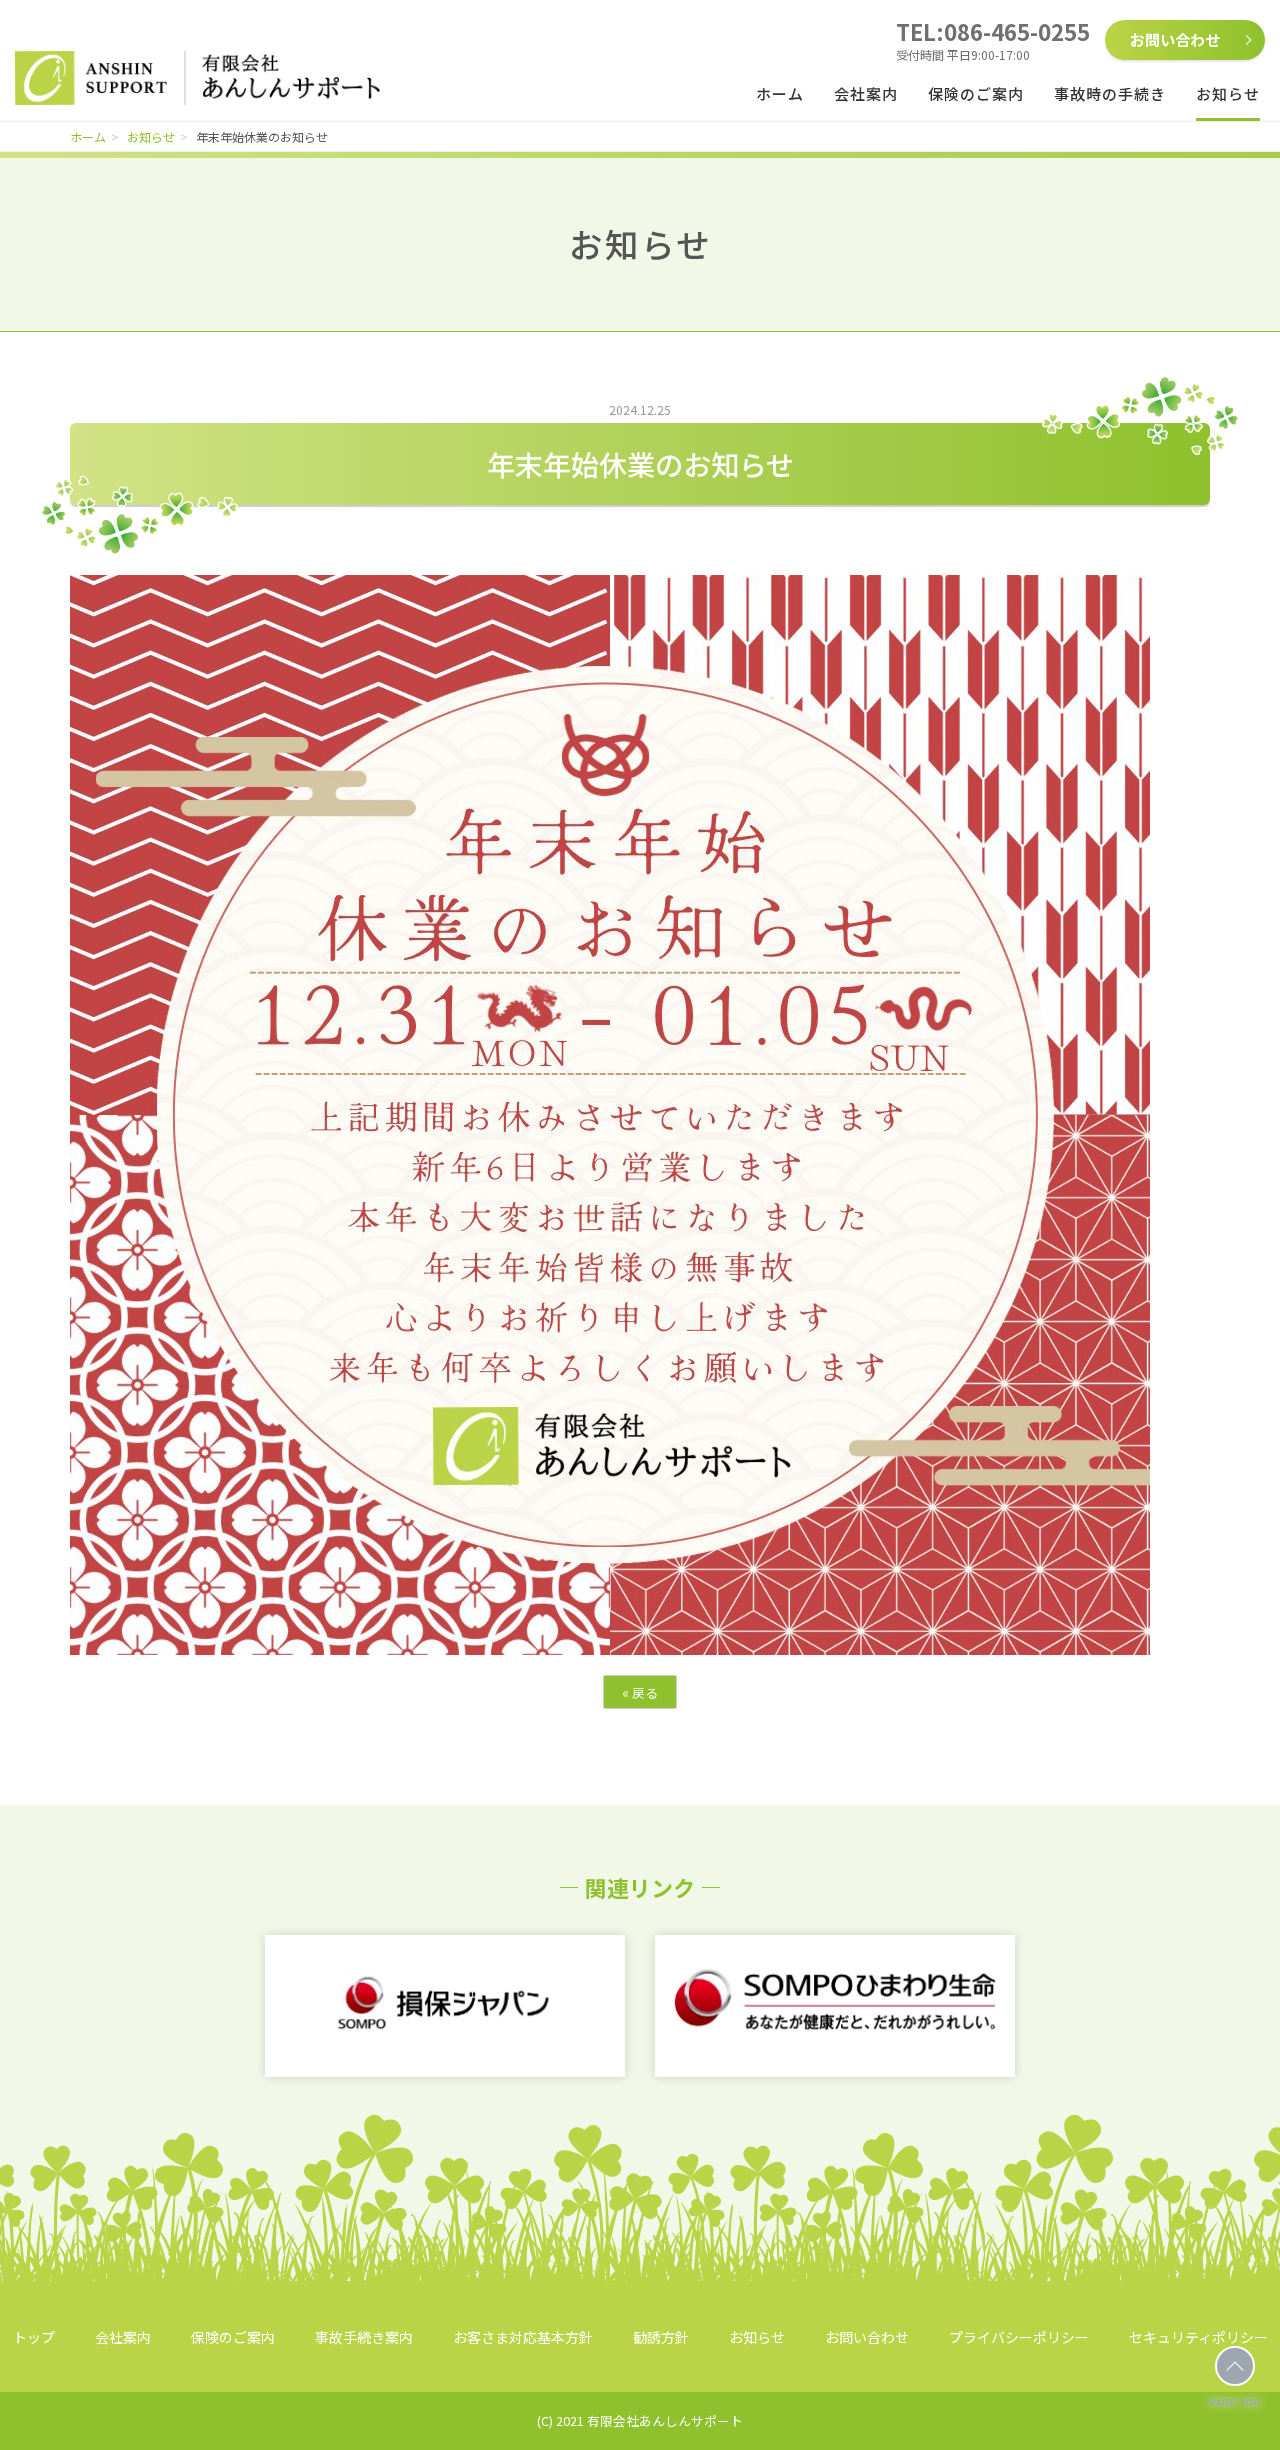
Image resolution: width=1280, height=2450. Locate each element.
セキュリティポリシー (1198, 2337)
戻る (640, 1692)
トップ (34, 2337)
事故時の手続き (1110, 93)
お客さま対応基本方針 (523, 2337)
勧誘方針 (661, 2337)
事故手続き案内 (364, 2337)
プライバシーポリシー (1019, 2337)
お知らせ (1228, 93)
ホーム (780, 93)
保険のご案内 (976, 93)
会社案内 (866, 93)
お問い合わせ (1175, 39)
